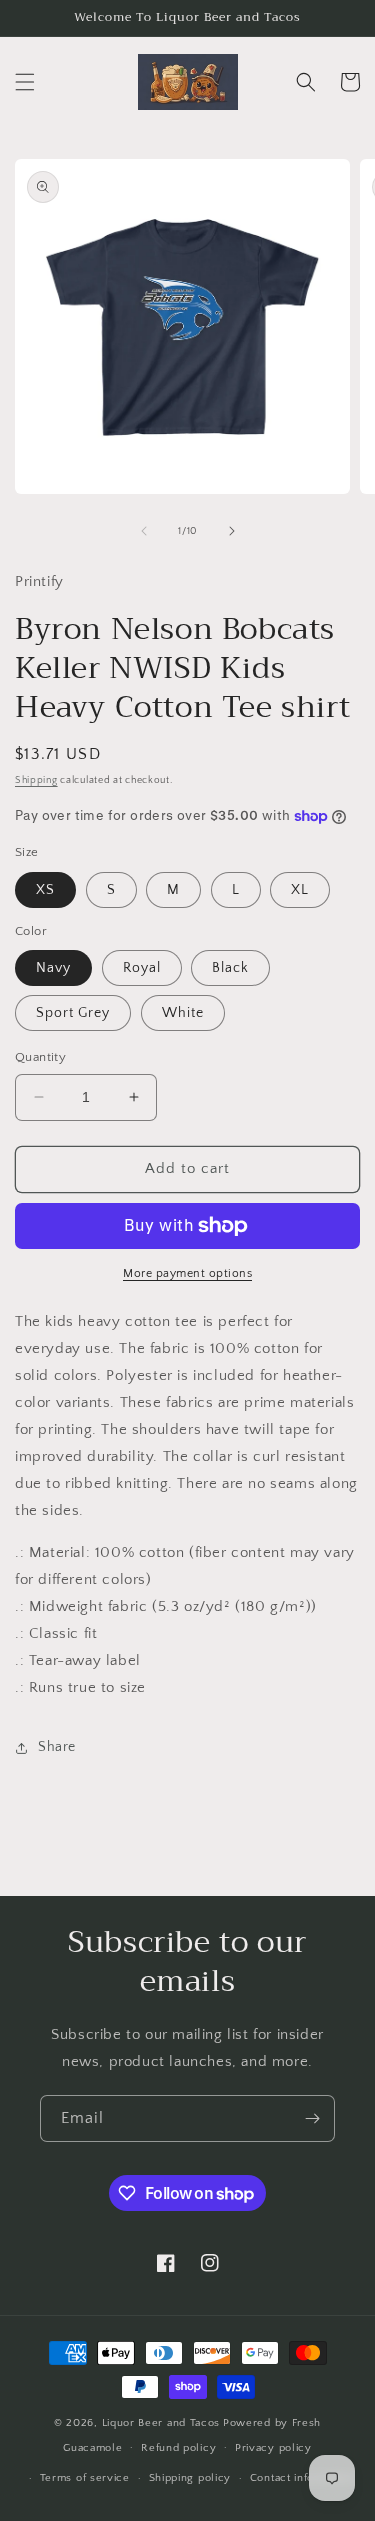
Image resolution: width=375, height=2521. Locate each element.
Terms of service (85, 2478)
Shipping (36, 780)
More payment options (187, 1273)
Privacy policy (273, 2448)
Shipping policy (190, 2478)
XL (300, 890)
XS (45, 890)
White (183, 1013)
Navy (53, 968)
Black (230, 968)
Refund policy (178, 2448)
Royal (142, 968)
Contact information (302, 2478)
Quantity (40, 1057)
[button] (25, 82)
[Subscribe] (312, 2118)
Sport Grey (73, 1013)
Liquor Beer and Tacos (161, 2423)
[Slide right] (232, 531)
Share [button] (57, 1747)
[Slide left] (144, 531)
